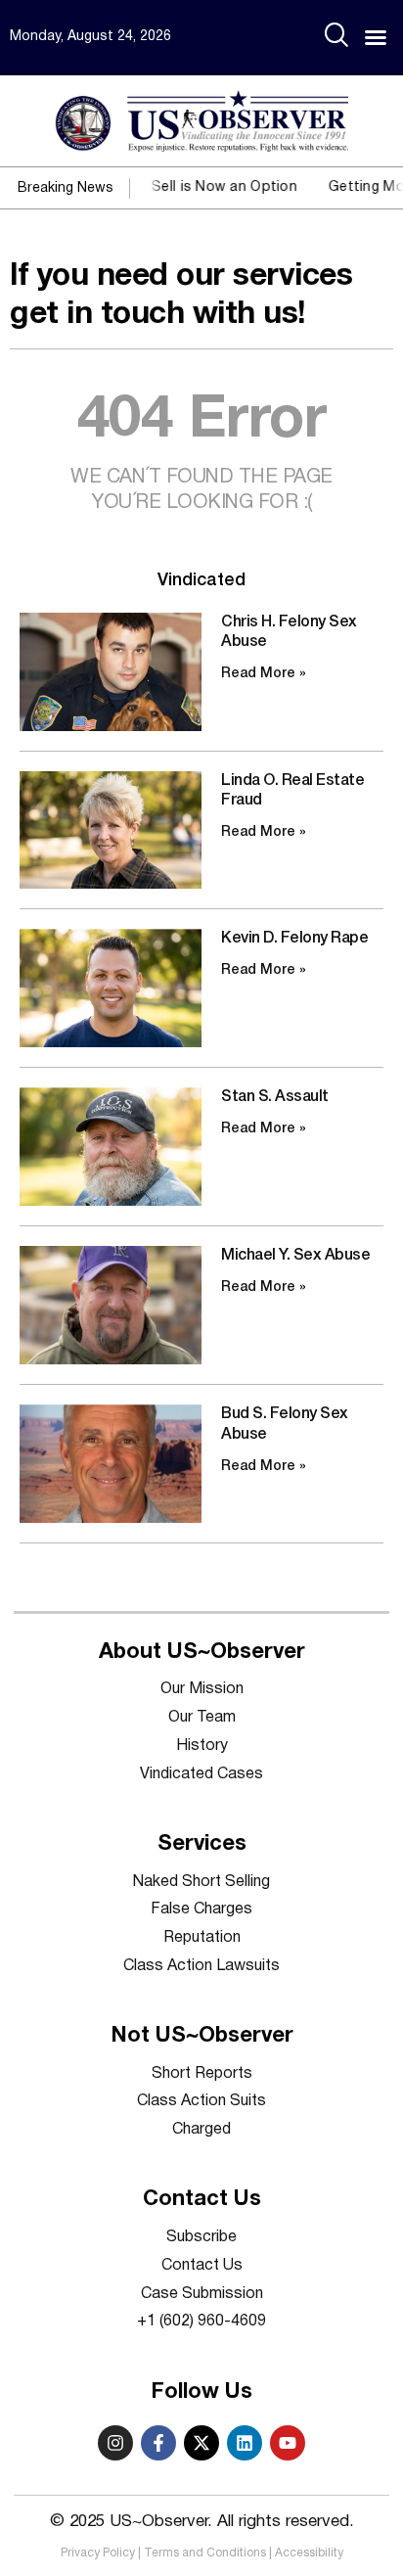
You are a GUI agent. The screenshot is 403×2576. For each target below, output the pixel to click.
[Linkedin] (245, 2443)
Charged (201, 2130)
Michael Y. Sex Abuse (295, 1256)
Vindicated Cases (201, 1774)
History (202, 1746)
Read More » (264, 674)
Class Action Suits (201, 2101)
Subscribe (201, 2237)
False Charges (201, 1909)
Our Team (202, 1718)
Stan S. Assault (275, 1097)
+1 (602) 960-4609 (201, 2322)
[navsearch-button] (336, 37)
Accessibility (309, 2553)
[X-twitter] (201, 2443)
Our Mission (202, 1689)
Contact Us (202, 2266)
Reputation (202, 1938)
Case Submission (202, 2294)
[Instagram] (115, 2443)
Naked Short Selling (201, 1882)
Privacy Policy (98, 2553)
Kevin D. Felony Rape (294, 939)
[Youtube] (288, 2443)
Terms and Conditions (205, 2553)
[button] (376, 37)
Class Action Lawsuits (201, 1966)
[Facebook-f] (158, 2443)
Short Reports (202, 2074)
